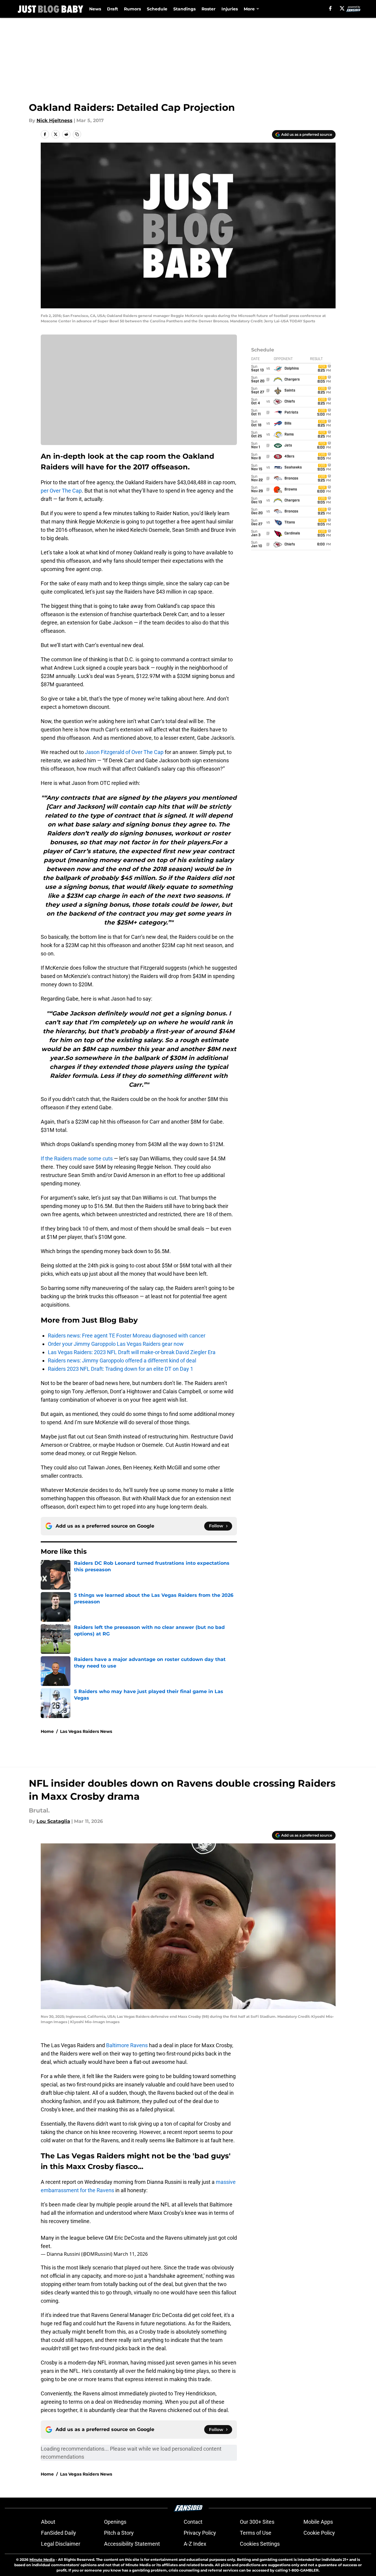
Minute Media (42, 2560)
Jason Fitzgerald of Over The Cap (124, 752)
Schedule (157, 9)
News (95, 9)
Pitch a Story (119, 2533)
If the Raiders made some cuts (77, 1158)
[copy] (77, 134)
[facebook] (330, 8)
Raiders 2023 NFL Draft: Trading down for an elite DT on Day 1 (121, 1369)
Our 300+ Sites (257, 2522)
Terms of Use (256, 2533)
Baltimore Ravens (127, 2045)
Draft (113, 9)
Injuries (230, 9)
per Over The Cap (61, 491)
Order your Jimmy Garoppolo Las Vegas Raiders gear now (116, 1344)
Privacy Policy (200, 2533)
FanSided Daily (59, 2533)
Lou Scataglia (53, 1821)
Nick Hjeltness (55, 120)
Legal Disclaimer (61, 2544)
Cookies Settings (260, 2544)
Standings (184, 9)
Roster (209, 9)
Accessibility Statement (132, 2544)
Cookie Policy (319, 2533)
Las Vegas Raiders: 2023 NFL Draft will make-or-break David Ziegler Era (132, 1352)
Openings (115, 2522)
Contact (193, 2522)
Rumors (132, 9)
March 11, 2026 (131, 2254)
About (48, 2522)
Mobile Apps (318, 2522)
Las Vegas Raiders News (86, 1731)
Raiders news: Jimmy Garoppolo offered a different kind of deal (122, 1360)
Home (47, 1731)
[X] (342, 8)
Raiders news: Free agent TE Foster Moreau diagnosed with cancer (127, 1336)
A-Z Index (195, 2544)
